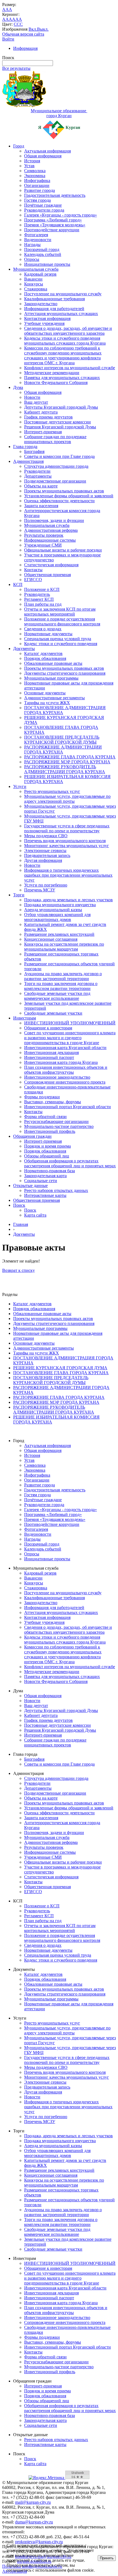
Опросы (32, 259)
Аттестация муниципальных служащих (61, 314)
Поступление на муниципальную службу (63, 294)
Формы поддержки (42, 1097)
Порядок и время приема (47, 1146)
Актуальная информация (47, 151)
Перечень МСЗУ (40, 890)
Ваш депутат (36, 402)
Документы (24, 649)
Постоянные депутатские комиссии (57, 422)
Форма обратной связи (45, 1117)
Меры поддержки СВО (46, 836)
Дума (18, 387)
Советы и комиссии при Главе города (59, 456)
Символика (35, 171)
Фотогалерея (36, 235)
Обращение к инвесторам (48, 1028)
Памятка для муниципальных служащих (62, 378)
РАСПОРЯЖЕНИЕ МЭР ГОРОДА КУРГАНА (67, 762)
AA (5, 19)
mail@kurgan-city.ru (33, 2502)
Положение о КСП (42, 589)
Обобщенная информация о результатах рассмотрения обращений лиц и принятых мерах (70, 1163)
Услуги (20, 786)
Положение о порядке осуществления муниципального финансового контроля (62, 621)
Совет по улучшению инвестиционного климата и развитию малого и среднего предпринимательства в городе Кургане (70, 1038)
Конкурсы (34, 284)
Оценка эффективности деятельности (59, 501)
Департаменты (38, 476)
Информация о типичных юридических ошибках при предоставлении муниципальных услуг (68, 875)
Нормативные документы (48, 634)
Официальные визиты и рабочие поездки (63, 550)
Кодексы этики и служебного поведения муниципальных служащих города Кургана (65, 341)
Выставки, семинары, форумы (53, 1102)
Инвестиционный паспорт (49, 1057)
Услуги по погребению (46, 885)
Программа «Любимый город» (53, 220)
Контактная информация (47, 318)
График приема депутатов (48, 417)
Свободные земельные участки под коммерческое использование (57, 996)
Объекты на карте (41, 486)
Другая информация (43, 860)
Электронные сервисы (45, 851)
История (32, 161)
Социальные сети (41, 1181)
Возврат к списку (19, 1270)
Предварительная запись (47, 855)
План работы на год (43, 604)
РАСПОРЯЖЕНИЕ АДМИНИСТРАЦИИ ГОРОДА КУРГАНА (63, 750)
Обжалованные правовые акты (53, 663)
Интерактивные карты (45, 1195)
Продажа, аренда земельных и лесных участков (68, 900)
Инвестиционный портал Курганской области (68, 1107)
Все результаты (16, 68)
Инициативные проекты (47, 264)
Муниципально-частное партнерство (59, 1126)
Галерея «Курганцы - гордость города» (61, 215)
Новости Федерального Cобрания (56, 382)
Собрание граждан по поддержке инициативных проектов (55, 439)
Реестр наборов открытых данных (56, 1190)
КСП (18, 584)
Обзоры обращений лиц (47, 1156)
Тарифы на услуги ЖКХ (47, 703)
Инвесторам (25, 1018)
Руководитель (37, 594)
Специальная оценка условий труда (58, 639)
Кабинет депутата (41, 412)
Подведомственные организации (55, 481)
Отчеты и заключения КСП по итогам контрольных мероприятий (60, 612)
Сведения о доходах (43, 629)
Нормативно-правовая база (50, 1171)
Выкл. (43, 29)
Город (19, 146)
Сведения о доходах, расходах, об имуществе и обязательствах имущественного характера (68, 331)
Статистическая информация (51, 565)
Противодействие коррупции (52, 230)
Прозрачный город (42, 249)
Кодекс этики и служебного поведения (61, 644)
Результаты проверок (44, 535)
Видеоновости (38, 240)
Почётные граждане (43, 205)
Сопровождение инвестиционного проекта (65, 1082)
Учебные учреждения (44, 323)
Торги (19, 895)
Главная (21, 1224)
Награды (32, 245)
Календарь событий (43, 254)
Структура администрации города (56, 466)
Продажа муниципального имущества (60, 905)
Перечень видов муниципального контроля (65, 841)
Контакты (33, 570)
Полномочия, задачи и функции (54, 520)
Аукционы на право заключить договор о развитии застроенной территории (63, 976)
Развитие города (40, 190)
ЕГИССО (33, 580)
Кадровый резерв (40, 274)
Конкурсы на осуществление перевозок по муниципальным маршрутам (64, 947)
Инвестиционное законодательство (57, 1077)
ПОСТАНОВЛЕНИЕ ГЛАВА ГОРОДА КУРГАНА (61, 1373)
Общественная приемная (47, 575)
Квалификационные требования (54, 299)
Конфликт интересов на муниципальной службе (70, 368)
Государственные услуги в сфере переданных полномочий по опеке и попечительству (67, 828)
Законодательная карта (45, 1176)
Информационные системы (50, 540)
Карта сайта (35, 1215)
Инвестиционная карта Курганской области (65, 1048)
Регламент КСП (39, 599)
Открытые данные (30, 1186)
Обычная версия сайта (23, 34)
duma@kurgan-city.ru (34, 2522)
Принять (107, 2558)
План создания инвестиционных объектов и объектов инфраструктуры (66, 1070)
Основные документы (45, 693)
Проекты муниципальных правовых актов (64, 491)
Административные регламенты (54, 698)
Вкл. (33, 29)
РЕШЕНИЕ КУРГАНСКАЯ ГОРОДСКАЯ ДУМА (60, 1368)
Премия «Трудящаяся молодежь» (55, 225)
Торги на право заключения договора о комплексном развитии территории (61, 986)
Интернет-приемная (43, 432)
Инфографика (37, 181)
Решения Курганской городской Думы (60, 427)
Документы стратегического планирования (65, 673)
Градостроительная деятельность (55, 195)
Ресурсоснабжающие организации (56, 1121)
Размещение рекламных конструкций (59, 934)
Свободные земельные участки (53, 1013)
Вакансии (33, 279)
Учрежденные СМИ (43, 545)
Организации (37, 185)
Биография (34, 451)
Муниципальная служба (36, 269)
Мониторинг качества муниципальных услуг (67, 846)
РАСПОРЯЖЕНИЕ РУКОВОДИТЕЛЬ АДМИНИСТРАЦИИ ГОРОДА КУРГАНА (65, 769)
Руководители (37, 471)
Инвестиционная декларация (51, 1052)
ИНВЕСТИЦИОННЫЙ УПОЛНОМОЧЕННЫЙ (70, 1023)
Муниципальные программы (51, 678)
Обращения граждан (32, 1136)
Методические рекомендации (52, 373)
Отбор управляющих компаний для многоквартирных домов (57, 917)
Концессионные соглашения (51, 939)
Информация (25, 48)
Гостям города (37, 200)
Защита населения (41, 506)
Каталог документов (43, 653)
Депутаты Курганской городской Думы (61, 407)
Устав (29, 166)
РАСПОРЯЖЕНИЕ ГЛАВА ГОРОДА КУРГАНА (70, 757)
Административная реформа (51, 530)
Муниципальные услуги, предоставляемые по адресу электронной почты (67, 799)
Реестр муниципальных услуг (52, 791)
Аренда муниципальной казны (53, 910)
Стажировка (36, 289)
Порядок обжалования (45, 658)
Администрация (28, 461)
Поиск (19, 1205)
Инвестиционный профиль (50, 1131)
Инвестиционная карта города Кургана (61, 1062)
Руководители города (44, 210)
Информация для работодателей (54, 309)
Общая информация (43, 156)
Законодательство (41, 304)
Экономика (35, 176)
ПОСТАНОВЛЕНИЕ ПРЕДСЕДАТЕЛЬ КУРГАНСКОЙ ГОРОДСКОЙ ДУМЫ (62, 740)
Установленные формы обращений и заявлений (69, 496)
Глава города (25, 447)
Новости (32, 397)
